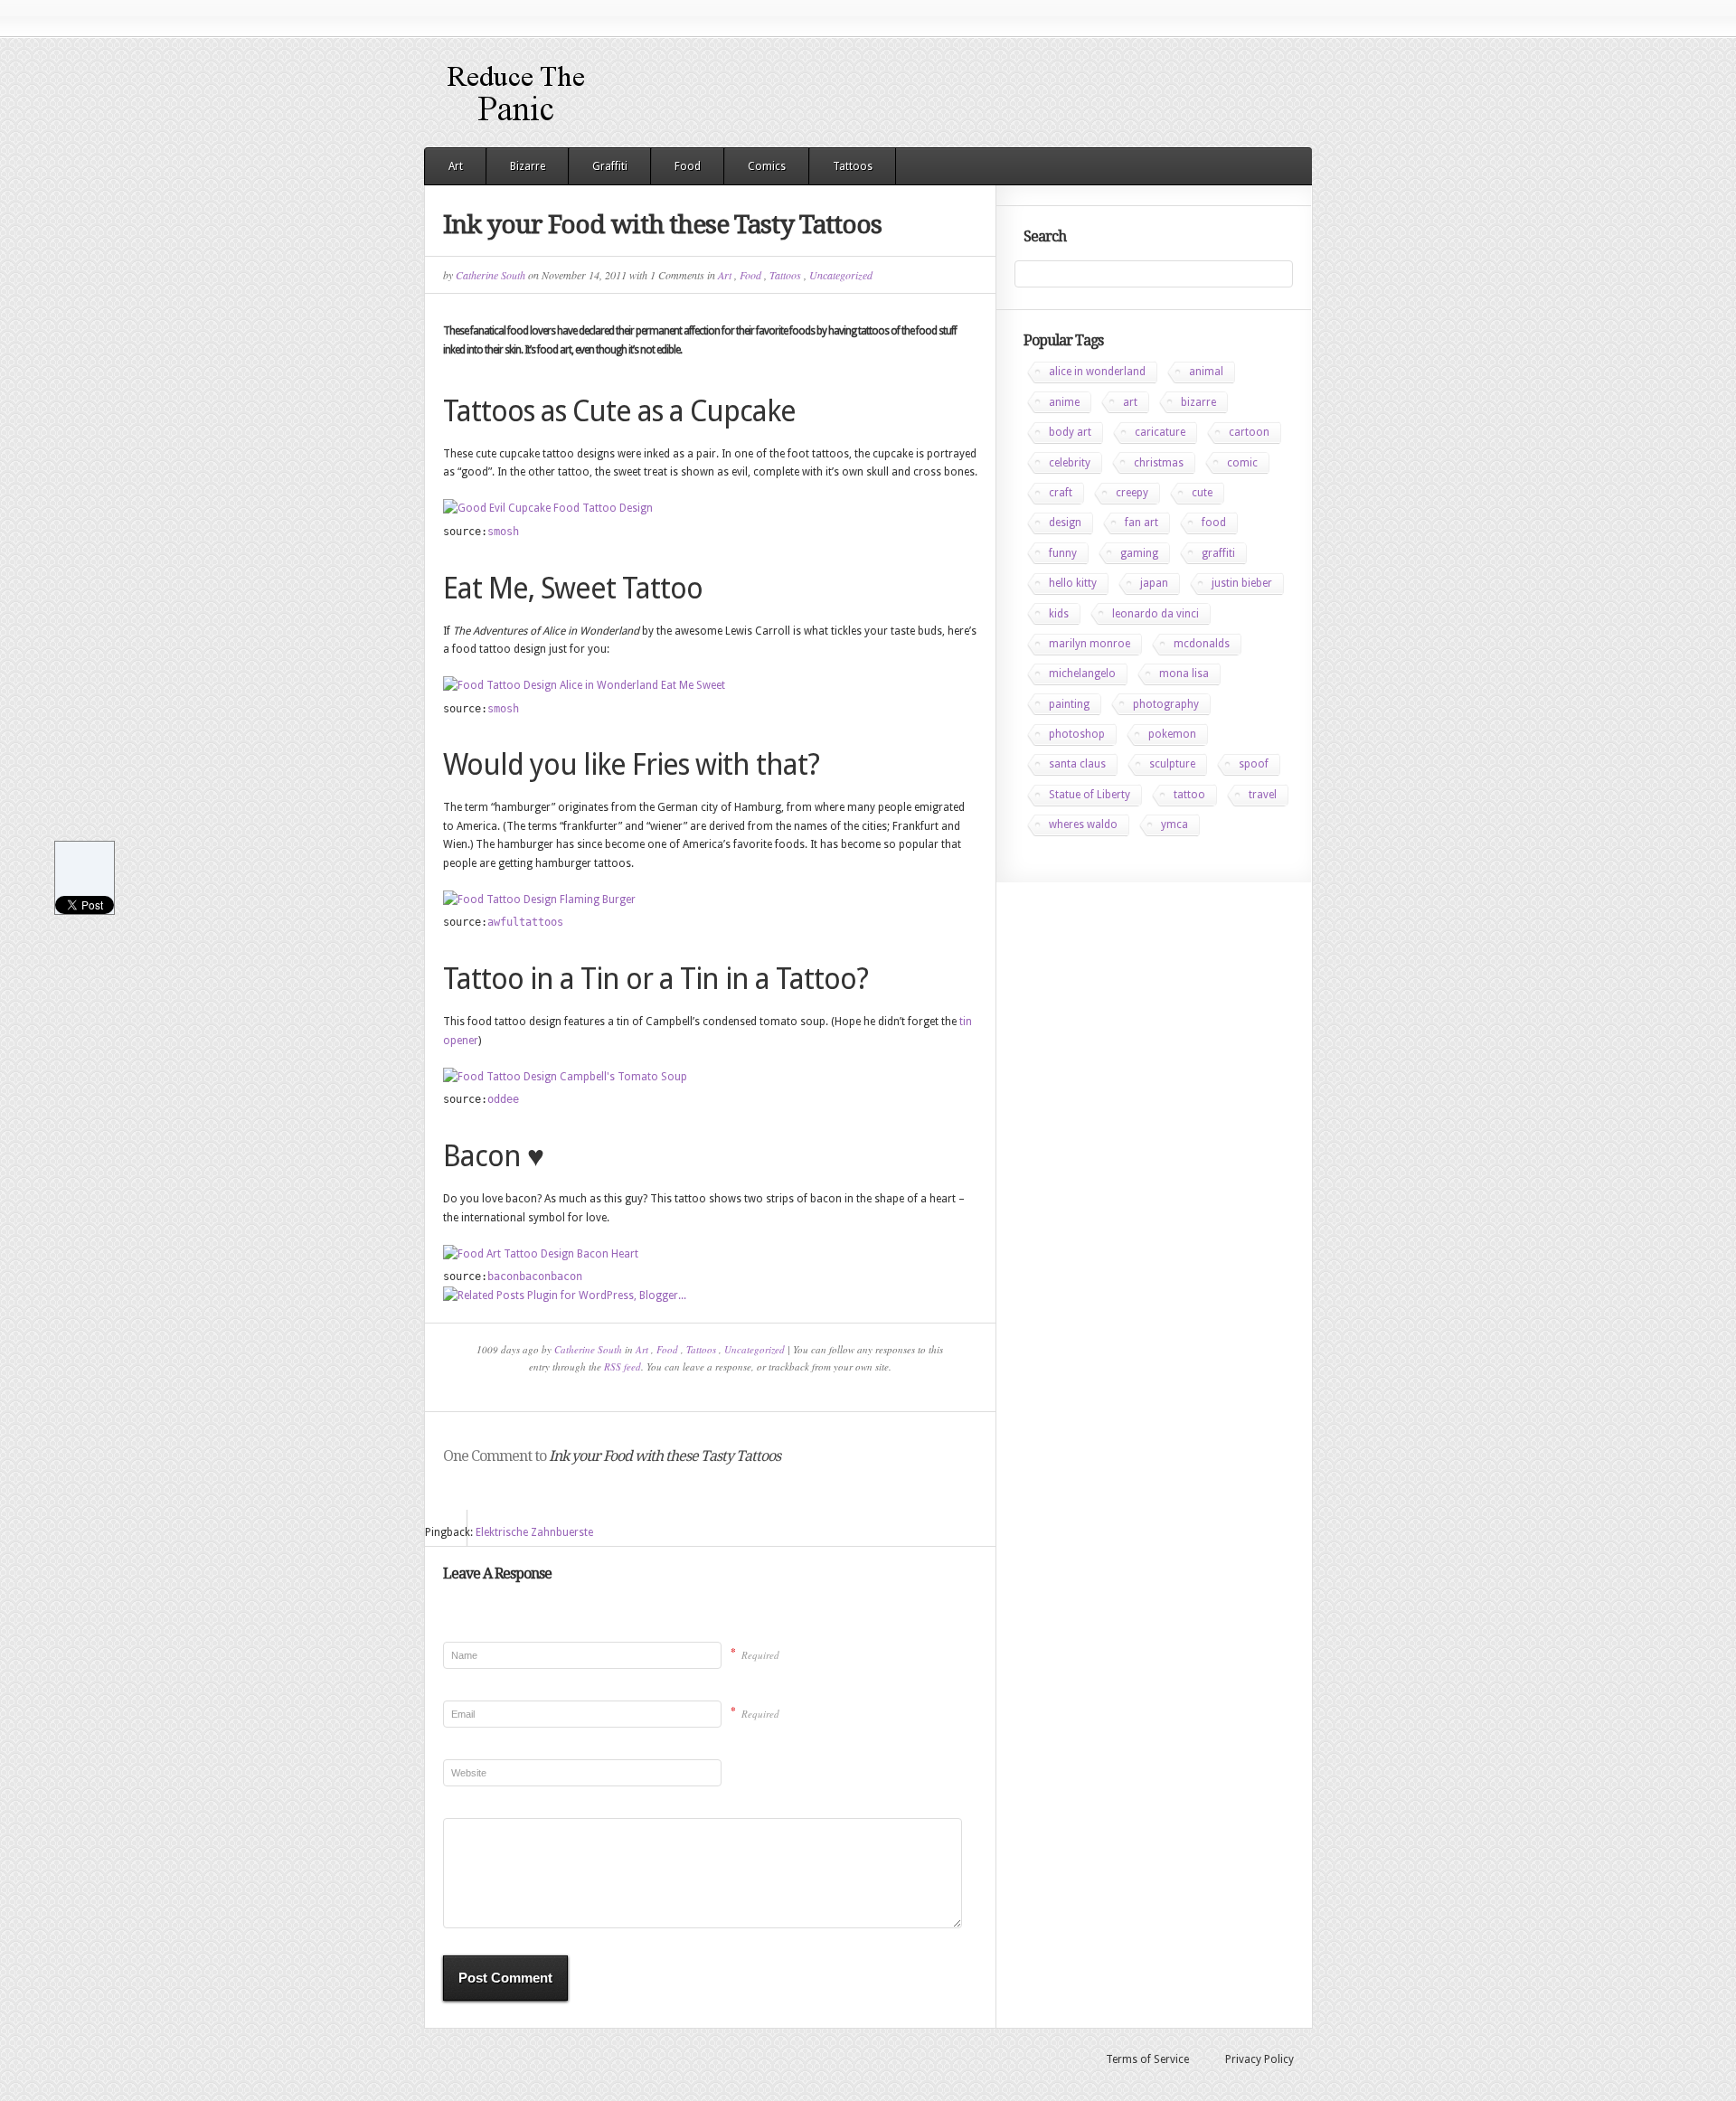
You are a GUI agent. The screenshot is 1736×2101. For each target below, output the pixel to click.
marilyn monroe (1090, 644)
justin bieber (1242, 583)
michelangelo (1082, 674)
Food (688, 166)
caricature (1160, 432)
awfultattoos (525, 922)
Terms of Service (1147, 2059)
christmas (1159, 463)
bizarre (1198, 402)
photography (1166, 704)
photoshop (1077, 734)
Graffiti (610, 166)
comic (1242, 463)
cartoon (1249, 432)
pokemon (1172, 734)
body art (1070, 432)
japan (1154, 583)
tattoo (1189, 795)
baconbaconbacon (535, 1277)
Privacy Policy (1260, 2059)
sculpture (1172, 764)
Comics (767, 166)
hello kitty (1073, 583)
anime (1064, 402)
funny (1063, 553)
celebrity (1070, 463)
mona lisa (1184, 674)
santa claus (1077, 764)
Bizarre (528, 166)
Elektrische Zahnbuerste (534, 1532)
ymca (1175, 824)
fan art (1142, 523)
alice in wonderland (1097, 372)
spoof (1254, 764)
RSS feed (623, 1366)
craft (1061, 493)
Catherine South (491, 275)
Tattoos (853, 166)
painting (1069, 704)
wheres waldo (1083, 824)
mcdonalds (1202, 644)
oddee (503, 1099)
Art (456, 166)
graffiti (1218, 553)
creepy (1132, 493)
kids (1059, 614)
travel (1263, 795)
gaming (1139, 553)
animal (1206, 372)
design (1065, 523)
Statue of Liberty (1090, 795)
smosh (503, 532)
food (1214, 523)
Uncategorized (841, 275)
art (1130, 402)
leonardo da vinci (1156, 614)
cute (1202, 493)
